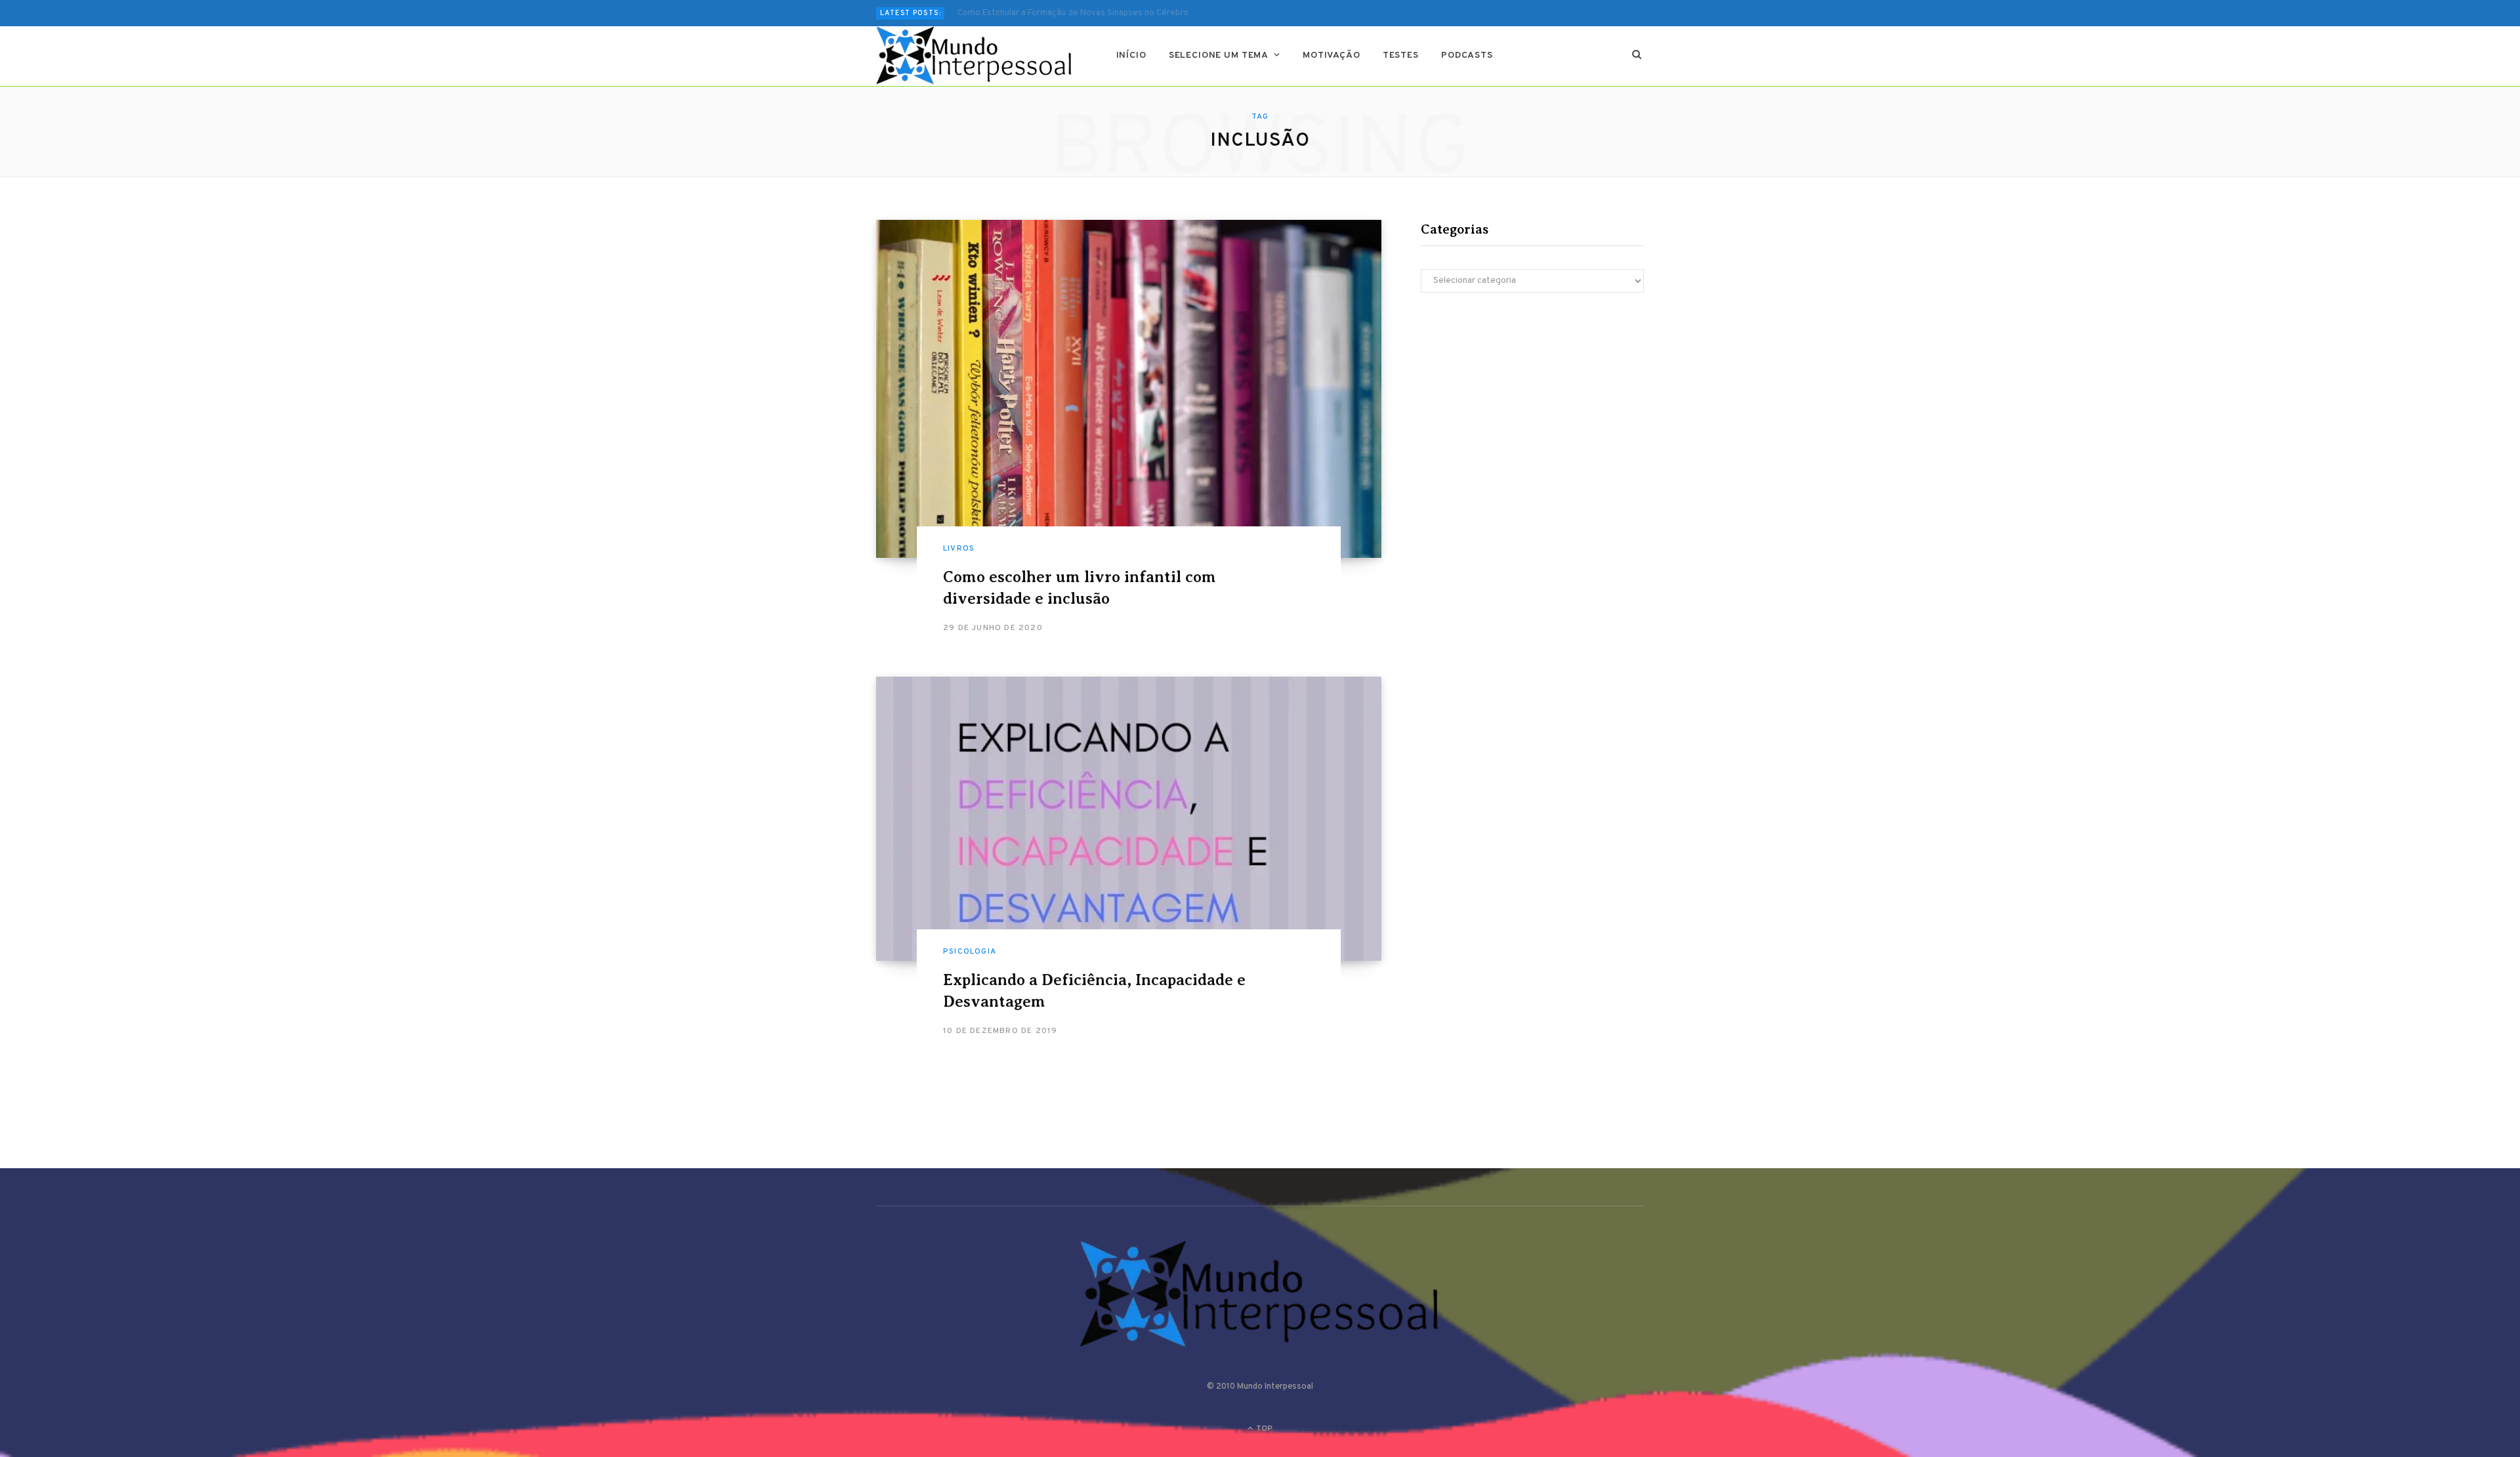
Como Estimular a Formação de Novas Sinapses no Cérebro (1073, 13)
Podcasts (1467, 55)
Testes (1401, 55)
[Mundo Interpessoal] (975, 56)
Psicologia (970, 952)
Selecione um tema (1219, 55)
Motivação (1332, 55)
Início (1131, 55)
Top (1263, 1429)
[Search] (1637, 56)
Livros (959, 549)
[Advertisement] (1532, 417)
